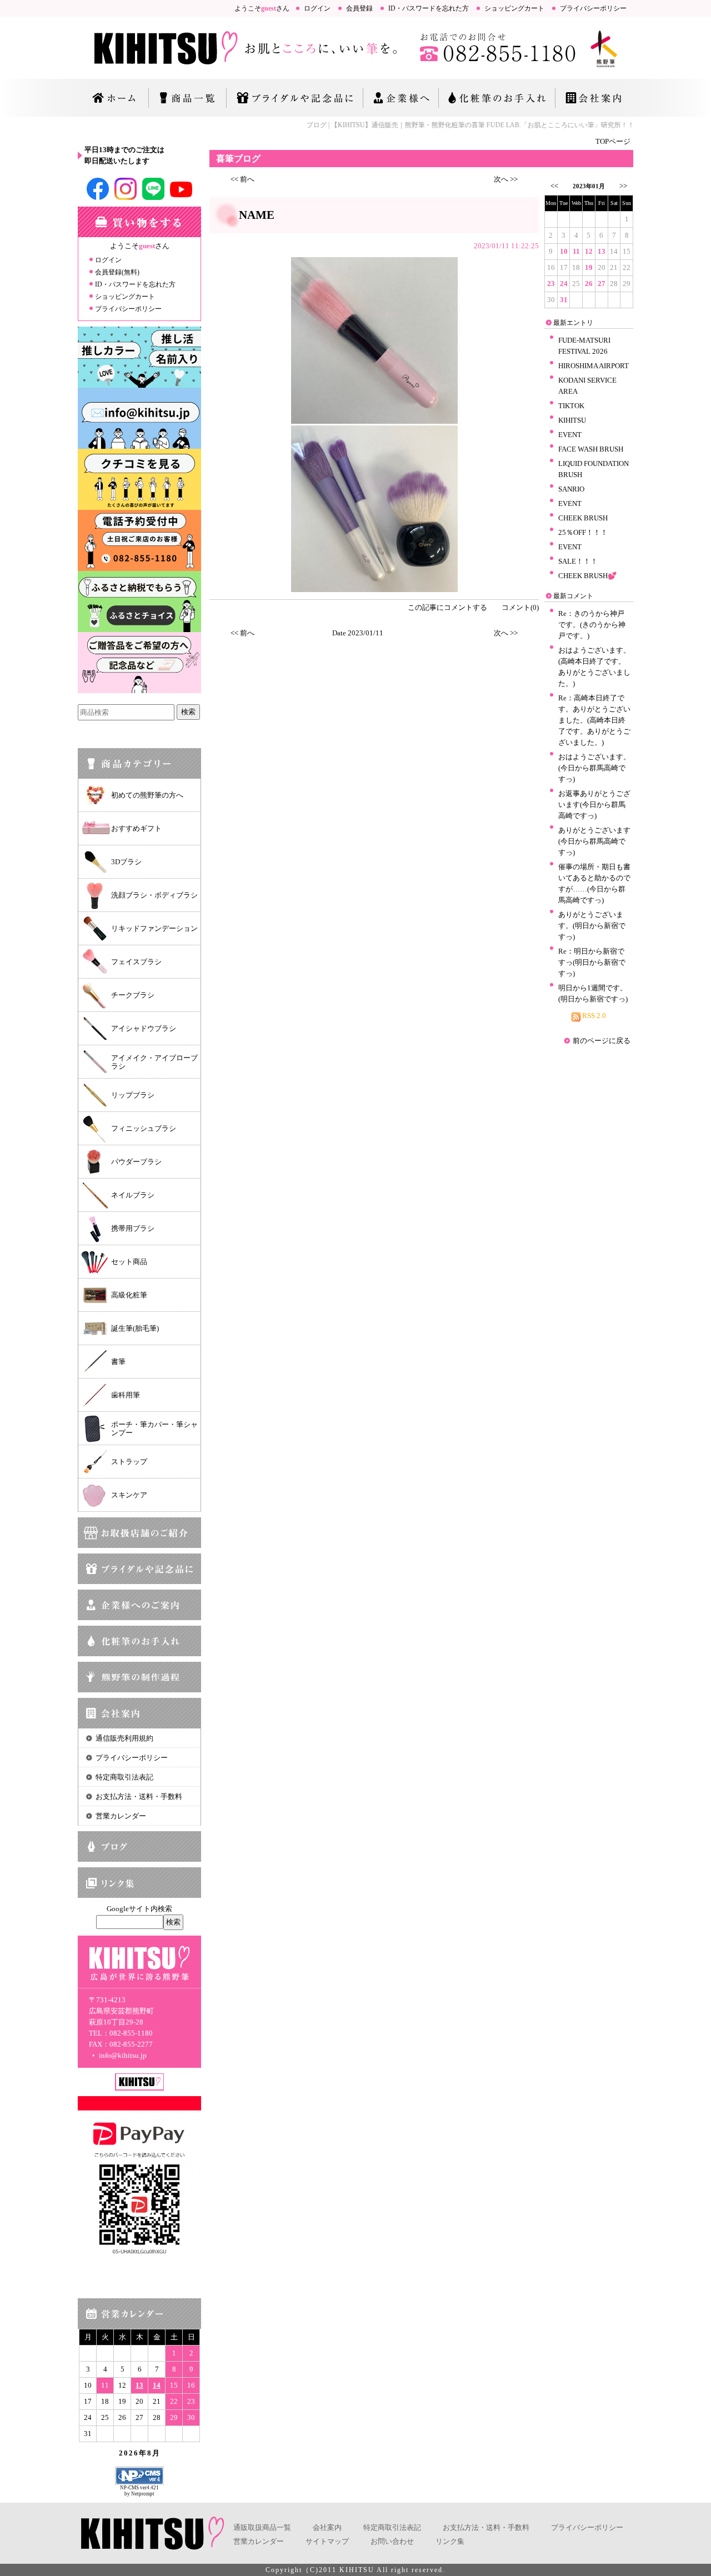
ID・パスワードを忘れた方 (429, 8)
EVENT (570, 435)
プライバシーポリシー (593, 8)
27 (602, 284)
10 (564, 251)
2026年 (133, 2453)
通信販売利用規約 (124, 1738)
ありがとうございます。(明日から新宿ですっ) (592, 926)
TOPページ (613, 141)
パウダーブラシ (136, 1162)
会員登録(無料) (117, 272)
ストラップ (129, 1462)
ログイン (317, 8)
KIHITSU (572, 420)
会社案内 (327, 2527)
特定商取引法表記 (124, 1777)
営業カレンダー (121, 1816)
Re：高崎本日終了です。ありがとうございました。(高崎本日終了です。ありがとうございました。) (594, 720)
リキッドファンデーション (154, 928)
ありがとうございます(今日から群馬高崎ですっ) (594, 841)
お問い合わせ (392, 2541)
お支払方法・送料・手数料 (139, 1796)
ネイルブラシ (133, 1195)
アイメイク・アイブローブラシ (154, 1062)
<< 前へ (242, 179)
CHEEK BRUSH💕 (587, 576)
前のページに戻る (602, 1041)
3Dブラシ (126, 862)
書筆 (118, 1362)
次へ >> (506, 179)
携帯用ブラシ (133, 1228)
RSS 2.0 (593, 1016)
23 (551, 284)
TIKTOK (571, 406)
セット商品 (129, 1262)
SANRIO (571, 489)
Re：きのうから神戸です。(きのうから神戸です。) (592, 625)
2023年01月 (589, 186)
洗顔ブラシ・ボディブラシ (154, 895)
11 (576, 251)
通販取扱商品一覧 (262, 2527)
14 (157, 2385)
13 (139, 2385)
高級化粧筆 (129, 1295)
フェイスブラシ (136, 962)
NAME (257, 215)
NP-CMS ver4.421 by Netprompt (139, 2491)
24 (564, 284)
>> (623, 186)
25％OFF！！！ (583, 532)
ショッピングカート (514, 8)
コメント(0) (520, 607)
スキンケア (129, 1495)
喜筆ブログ (238, 159)
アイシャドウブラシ (144, 1028)
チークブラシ (133, 995)
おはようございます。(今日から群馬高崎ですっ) (594, 768)
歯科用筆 (126, 1395)
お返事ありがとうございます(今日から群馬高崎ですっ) (594, 805)
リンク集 (450, 2541)
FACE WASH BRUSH (591, 449)
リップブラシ (133, 1095)
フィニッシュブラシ (144, 1128)
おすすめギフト (136, 828)
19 (589, 267)
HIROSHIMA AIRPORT (594, 366)
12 (589, 251)
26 (589, 284)
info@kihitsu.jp (122, 2055)
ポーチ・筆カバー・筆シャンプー (154, 1429)
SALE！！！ (578, 561)
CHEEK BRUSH (583, 518)
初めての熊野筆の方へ (147, 795)
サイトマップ (327, 2541)
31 (564, 300)
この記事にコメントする (447, 607)
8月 (154, 2453)
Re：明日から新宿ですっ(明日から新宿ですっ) (592, 962)
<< (554, 186)
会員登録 (359, 8)
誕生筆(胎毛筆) (135, 1328)
